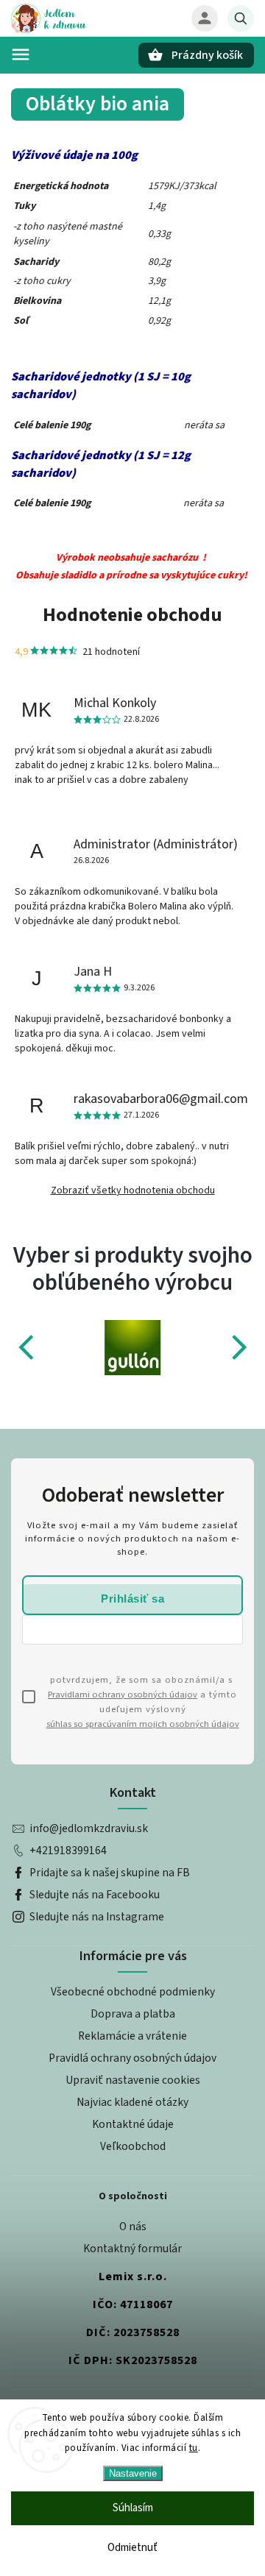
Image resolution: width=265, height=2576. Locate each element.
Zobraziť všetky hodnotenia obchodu (133, 1191)
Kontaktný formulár (132, 2249)
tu (194, 2448)
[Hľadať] (241, 18)
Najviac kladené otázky (132, 2102)
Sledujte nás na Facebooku (95, 1895)
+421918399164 (68, 1851)
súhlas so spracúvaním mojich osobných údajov (143, 1724)
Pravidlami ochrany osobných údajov (123, 1695)
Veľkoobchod (133, 2146)
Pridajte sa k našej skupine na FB (110, 1873)
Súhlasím (133, 2508)
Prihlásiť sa (132, 1599)
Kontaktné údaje (133, 2124)
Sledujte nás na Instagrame (97, 1917)
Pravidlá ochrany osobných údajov (132, 2058)
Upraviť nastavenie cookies (133, 2080)
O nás (133, 2226)
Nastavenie (133, 2473)
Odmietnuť (132, 2548)
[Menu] (21, 54)
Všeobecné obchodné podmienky (133, 1992)
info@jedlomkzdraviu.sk (89, 1828)
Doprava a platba (133, 2014)
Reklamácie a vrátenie (132, 2036)
